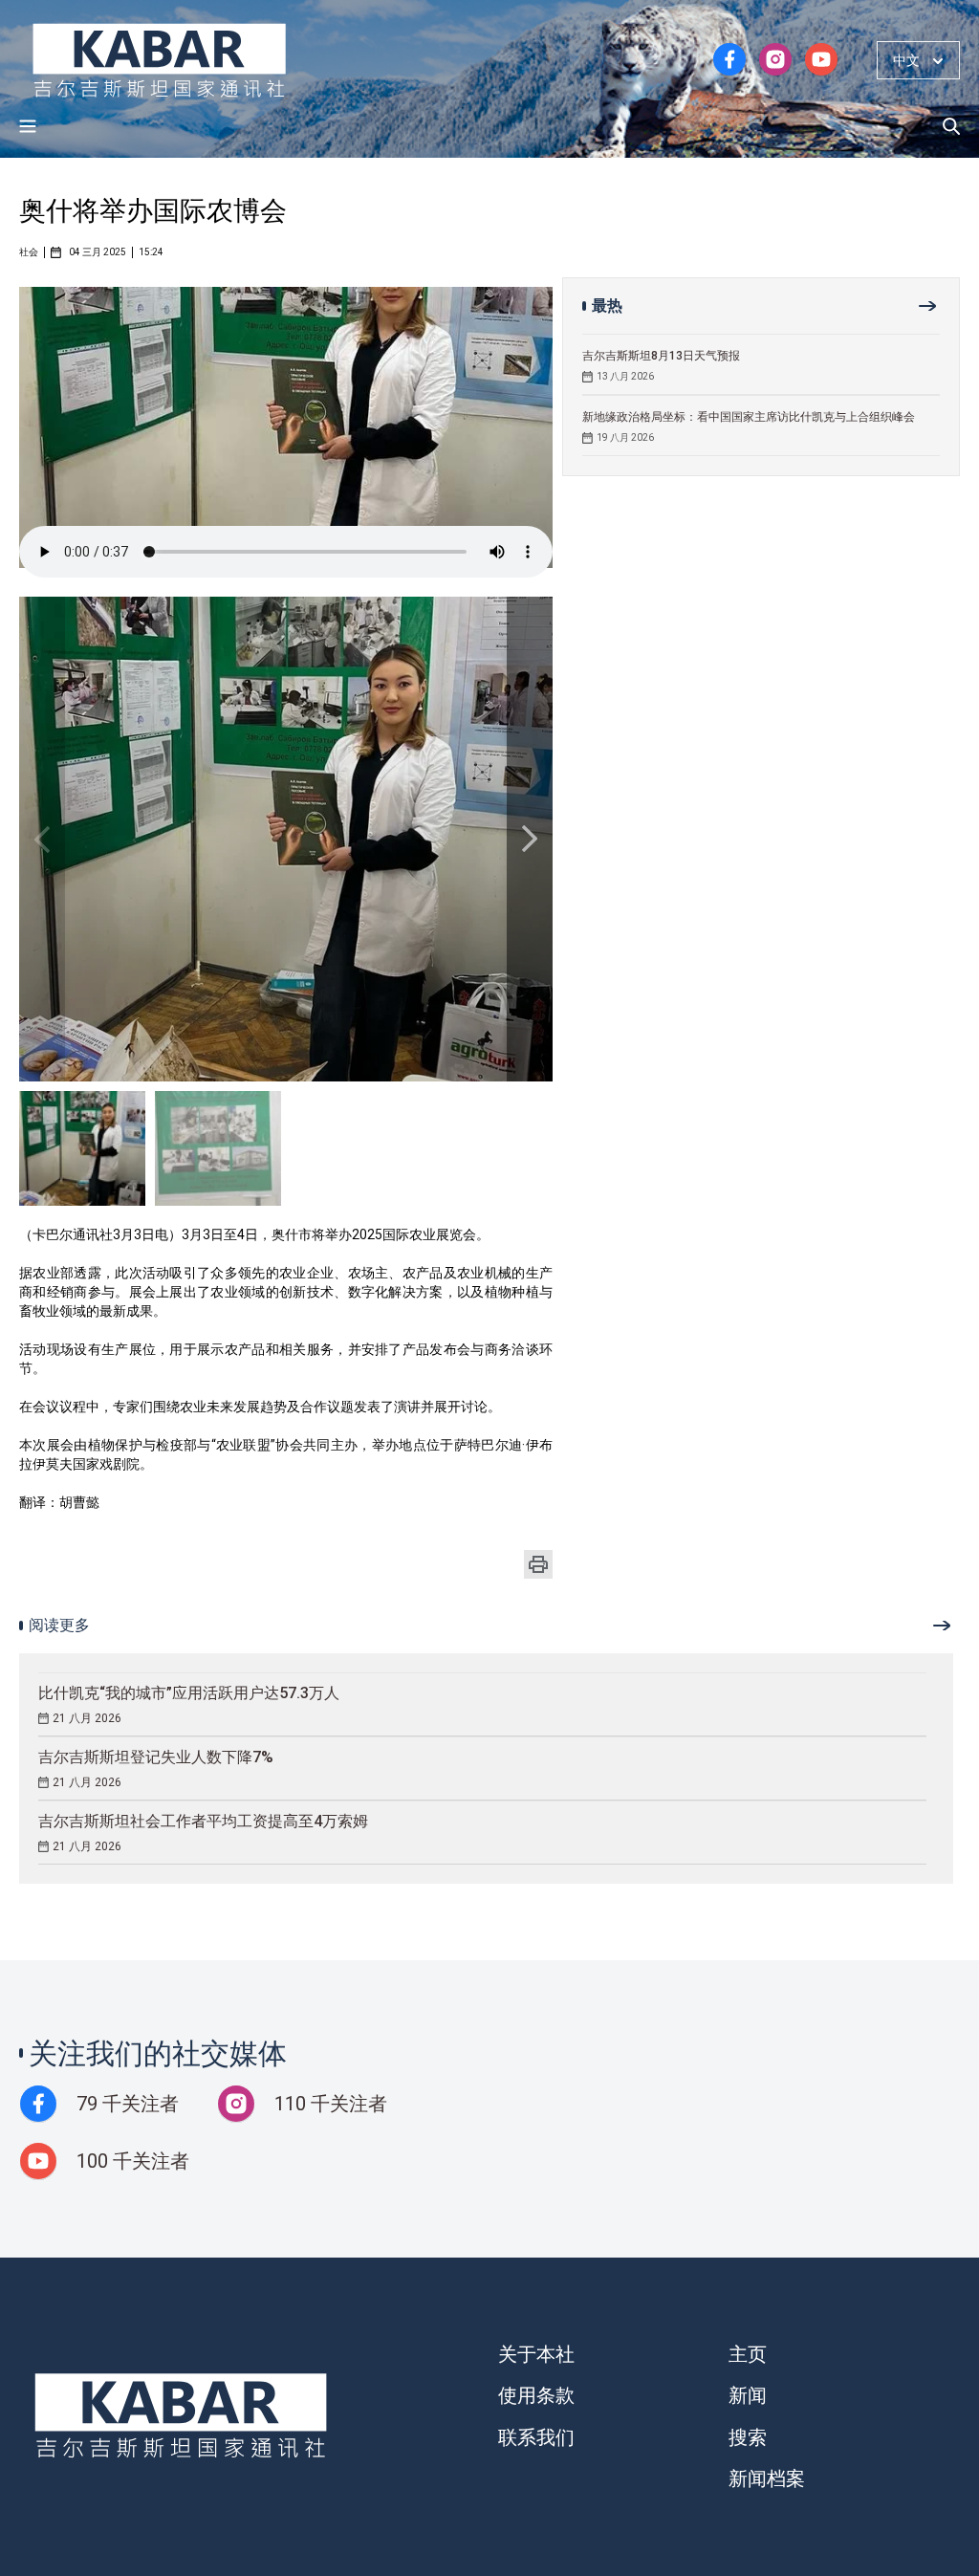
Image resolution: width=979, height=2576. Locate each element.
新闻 (748, 2395)
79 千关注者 (128, 2104)
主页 (748, 2354)
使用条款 (536, 2395)
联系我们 (536, 2437)
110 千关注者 (331, 2104)
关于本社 (536, 2354)
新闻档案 (767, 2478)
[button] (530, 839)
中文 (906, 60)
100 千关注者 (133, 2161)
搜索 (748, 2437)
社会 (29, 252)
